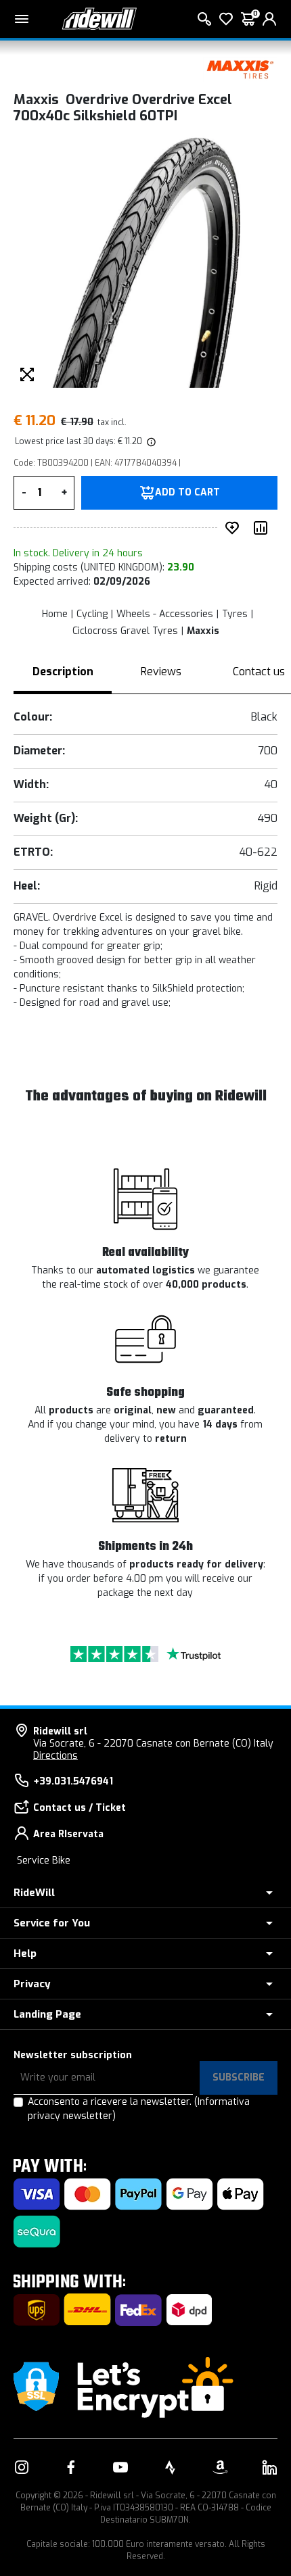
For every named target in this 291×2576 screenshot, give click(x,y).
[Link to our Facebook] (71, 2467)
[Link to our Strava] (171, 2467)
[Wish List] (226, 19)
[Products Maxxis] (240, 69)
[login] (269, 19)
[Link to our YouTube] (120, 2467)
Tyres (235, 614)
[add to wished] (235, 528)
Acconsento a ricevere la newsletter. (139, 2109)
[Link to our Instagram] (22, 2467)
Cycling (92, 614)
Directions (55, 1756)
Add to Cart (187, 493)
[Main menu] (22, 19)
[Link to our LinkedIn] (269, 2467)
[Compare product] (263, 528)
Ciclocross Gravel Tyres (125, 631)
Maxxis (203, 631)
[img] (150, 441)
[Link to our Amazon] (220, 2467)
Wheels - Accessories (165, 614)
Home (55, 614)
